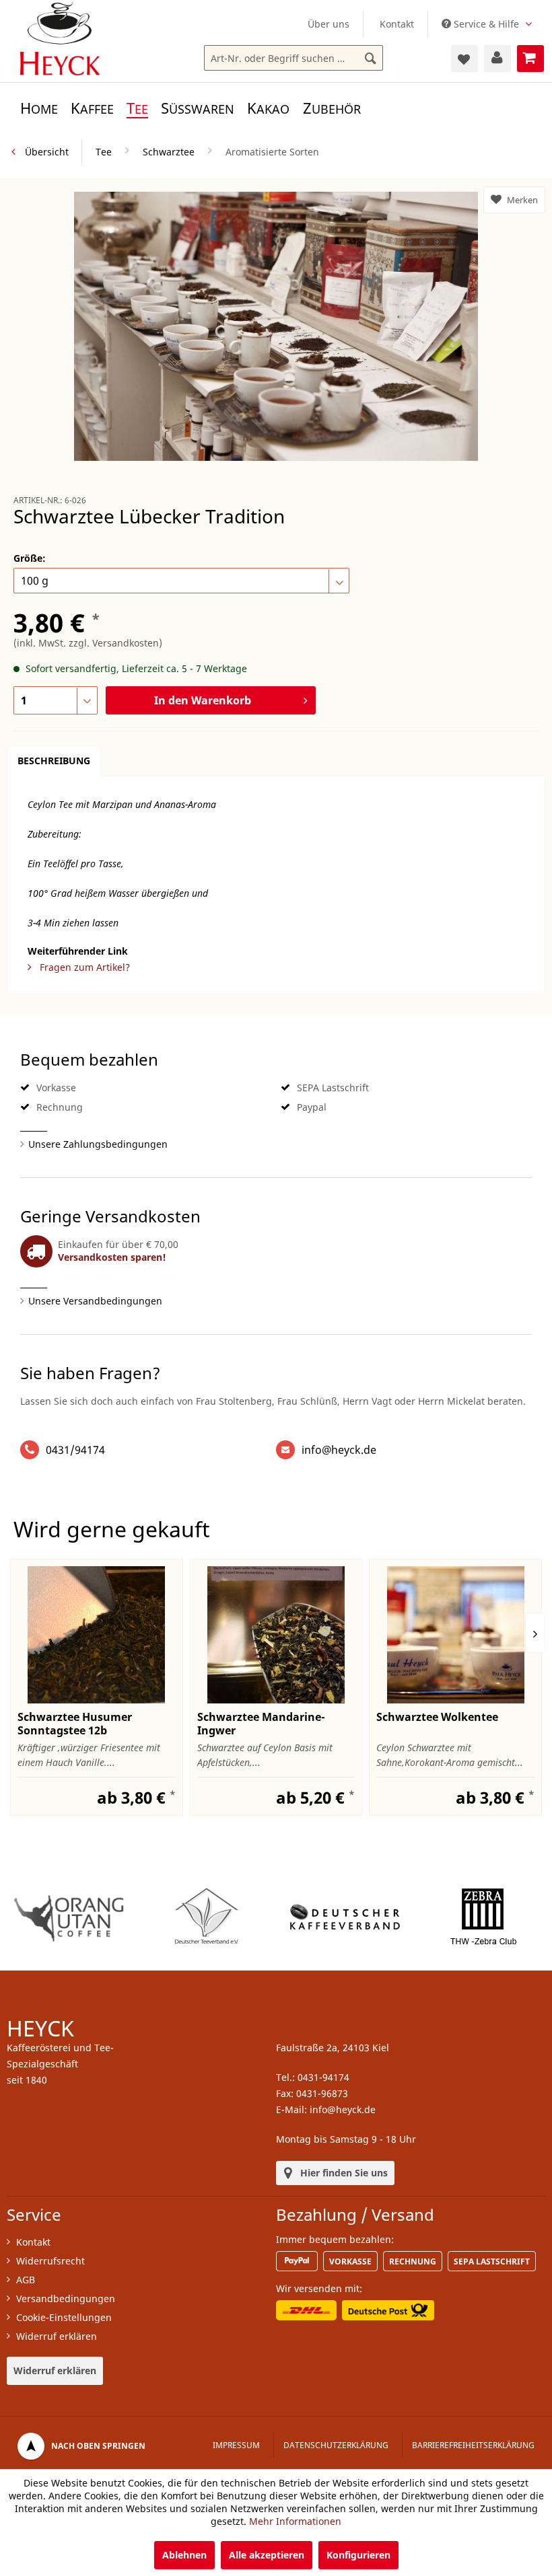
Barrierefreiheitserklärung (473, 2445)
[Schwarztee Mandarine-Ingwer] (276, 1635)
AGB (26, 2280)
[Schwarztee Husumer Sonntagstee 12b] (97, 1635)
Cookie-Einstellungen (64, 2317)
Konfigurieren (358, 2555)
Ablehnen (184, 2555)
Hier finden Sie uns (344, 2173)
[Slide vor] (535, 1633)
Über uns (329, 24)
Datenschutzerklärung (336, 2445)
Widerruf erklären (57, 2336)
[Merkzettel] (464, 59)
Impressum (236, 2445)
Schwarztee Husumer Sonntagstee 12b (75, 1724)
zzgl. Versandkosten (114, 643)
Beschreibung (54, 761)
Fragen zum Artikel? (83, 967)
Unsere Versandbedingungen (95, 1301)
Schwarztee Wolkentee (437, 1717)
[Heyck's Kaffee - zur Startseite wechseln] (60, 38)
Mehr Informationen (295, 2521)
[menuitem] (329, 24)
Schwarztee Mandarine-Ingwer (261, 1724)
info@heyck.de (339, 1450)
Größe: (30, 558)
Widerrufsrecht (50, 2261)
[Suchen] (371, 59)
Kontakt (397, 24)
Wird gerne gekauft (112, 1529)
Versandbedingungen (66, 2298)
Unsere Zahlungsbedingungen (98, 1144)
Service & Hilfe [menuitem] (486, 24)
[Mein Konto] (497, 59)
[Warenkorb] (530, 59)
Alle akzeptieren (267, 2555)
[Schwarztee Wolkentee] (455, 1635)
